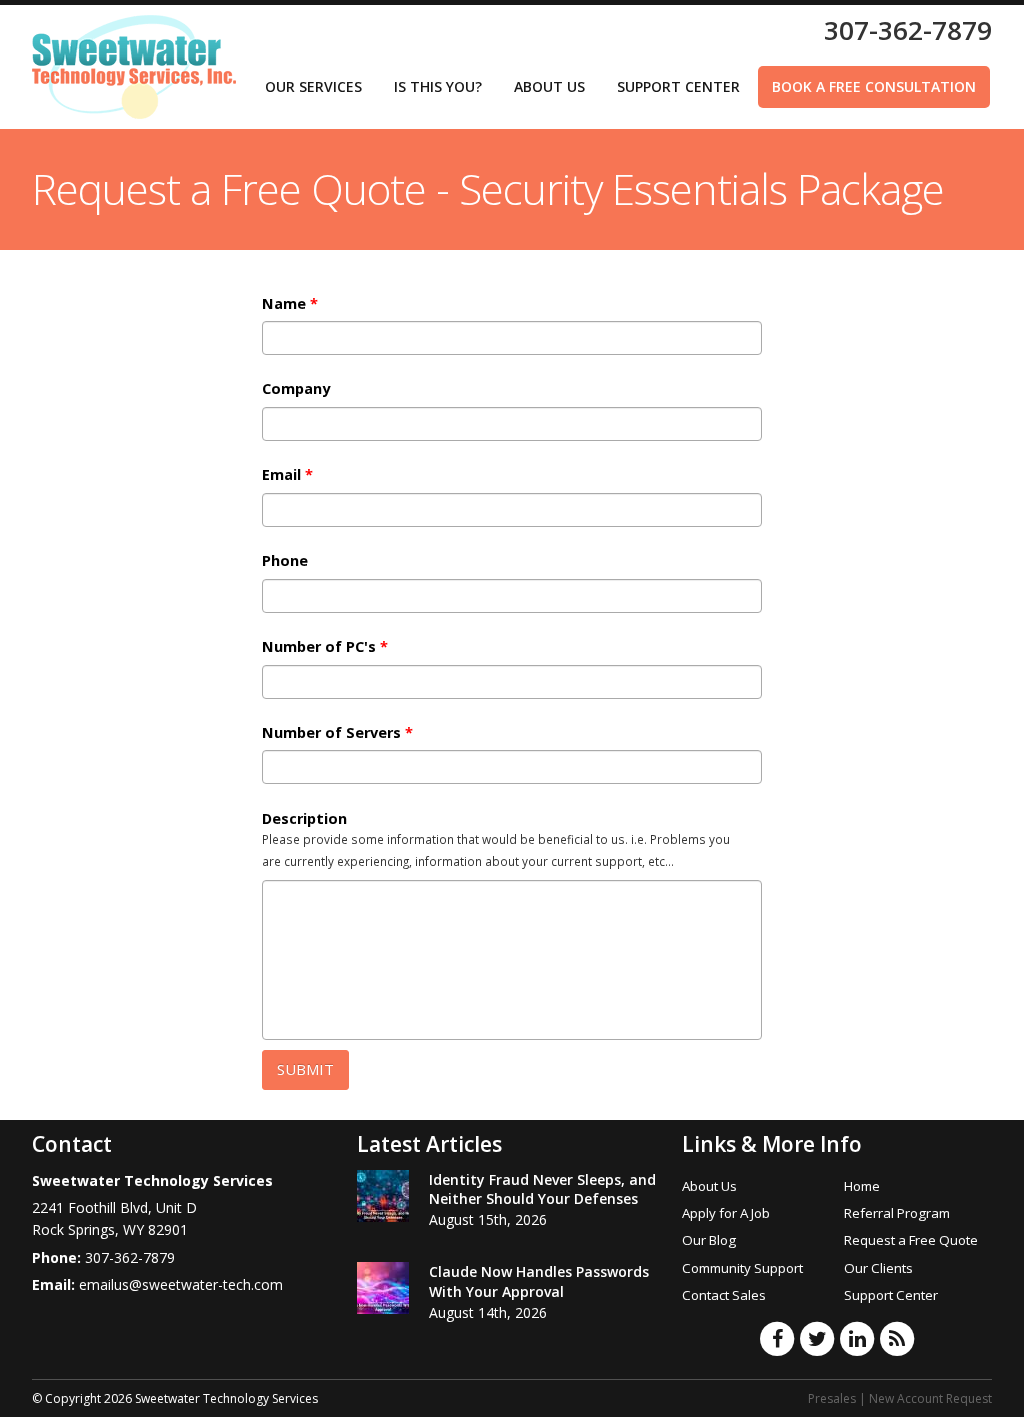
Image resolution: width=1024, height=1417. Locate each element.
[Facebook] (777, 1338)
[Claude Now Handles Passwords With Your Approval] (383, 1288)
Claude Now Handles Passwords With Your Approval (539, 1281)
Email (287, 475)
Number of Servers (337, 733)
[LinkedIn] (857, 1338)
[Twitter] (817, 1338)
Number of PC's (325, 647)
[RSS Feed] (897, 1338)
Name (290, 304)
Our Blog (709, 1240)
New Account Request (930, 1398)
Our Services (313, 86)
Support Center (678, 86)
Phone (285, 561)
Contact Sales (724, 1295)
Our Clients (878, 1268)
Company (296, 389)
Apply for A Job (726, 1213)
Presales (832, 1398)
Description (304, 819)
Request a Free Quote (911, 1240)
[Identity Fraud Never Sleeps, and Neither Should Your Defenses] (383, 1196)
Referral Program (897, 1213)
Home (862, 1186)
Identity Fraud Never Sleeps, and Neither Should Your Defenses (542, 1189)
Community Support (742, 1268)
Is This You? (438, 86)
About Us (549, 86)
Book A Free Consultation (874, 86)
